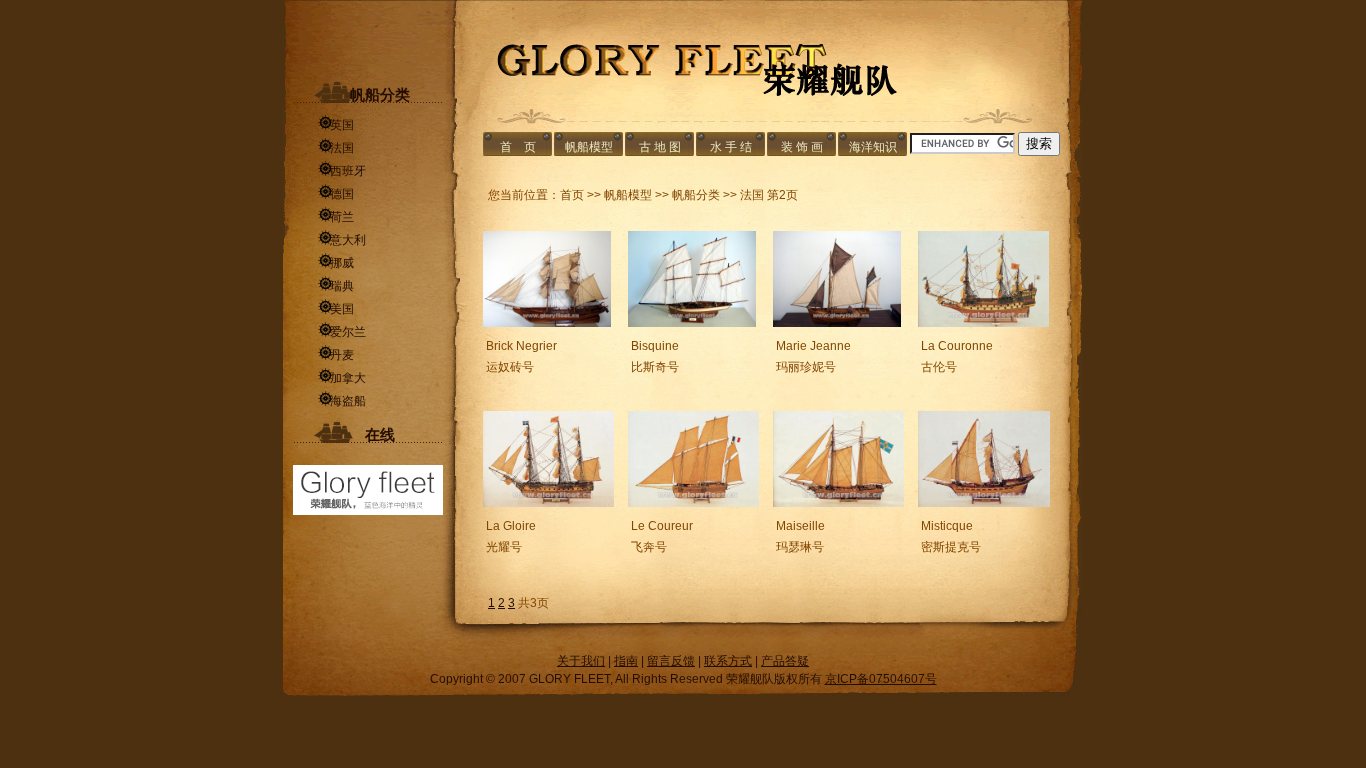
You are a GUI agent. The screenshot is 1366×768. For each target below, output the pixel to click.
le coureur (662, 526)
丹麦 (336, 355)
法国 (336, 148)
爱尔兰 (342, 332)
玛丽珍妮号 (806, 367)
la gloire (511, 526)
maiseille (800, 526)
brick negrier (521, 346)
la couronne (957, 346)
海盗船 (342, 401)
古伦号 (939, 367)
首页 (572, 195)
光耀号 (504, 547)
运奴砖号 (510, 367)
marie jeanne (813, 346)
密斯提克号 (951, 547)
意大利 (342, 240)
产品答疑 (785, 661)
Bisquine (655, 346)
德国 (336, 194)
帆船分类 (368, 95)
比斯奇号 (655, 367)
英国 (336, 125)
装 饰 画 (802, 147)
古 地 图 (660, 147)
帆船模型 (589, 147)
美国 (336, 309)
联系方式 (728, 661)
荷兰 (336, 217)
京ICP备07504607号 (881, 679)
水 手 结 (731, 147)
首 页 (518, 147)
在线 (368, 435)
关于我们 (581, 661)
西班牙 (342, 171)
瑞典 (336, 286)
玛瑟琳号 (800, 547)
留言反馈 (671, 661)
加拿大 (342, 378)
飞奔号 (649, 547)
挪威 (336, 263)
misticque (947, 526)
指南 (626, 661)
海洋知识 (873, 147)
